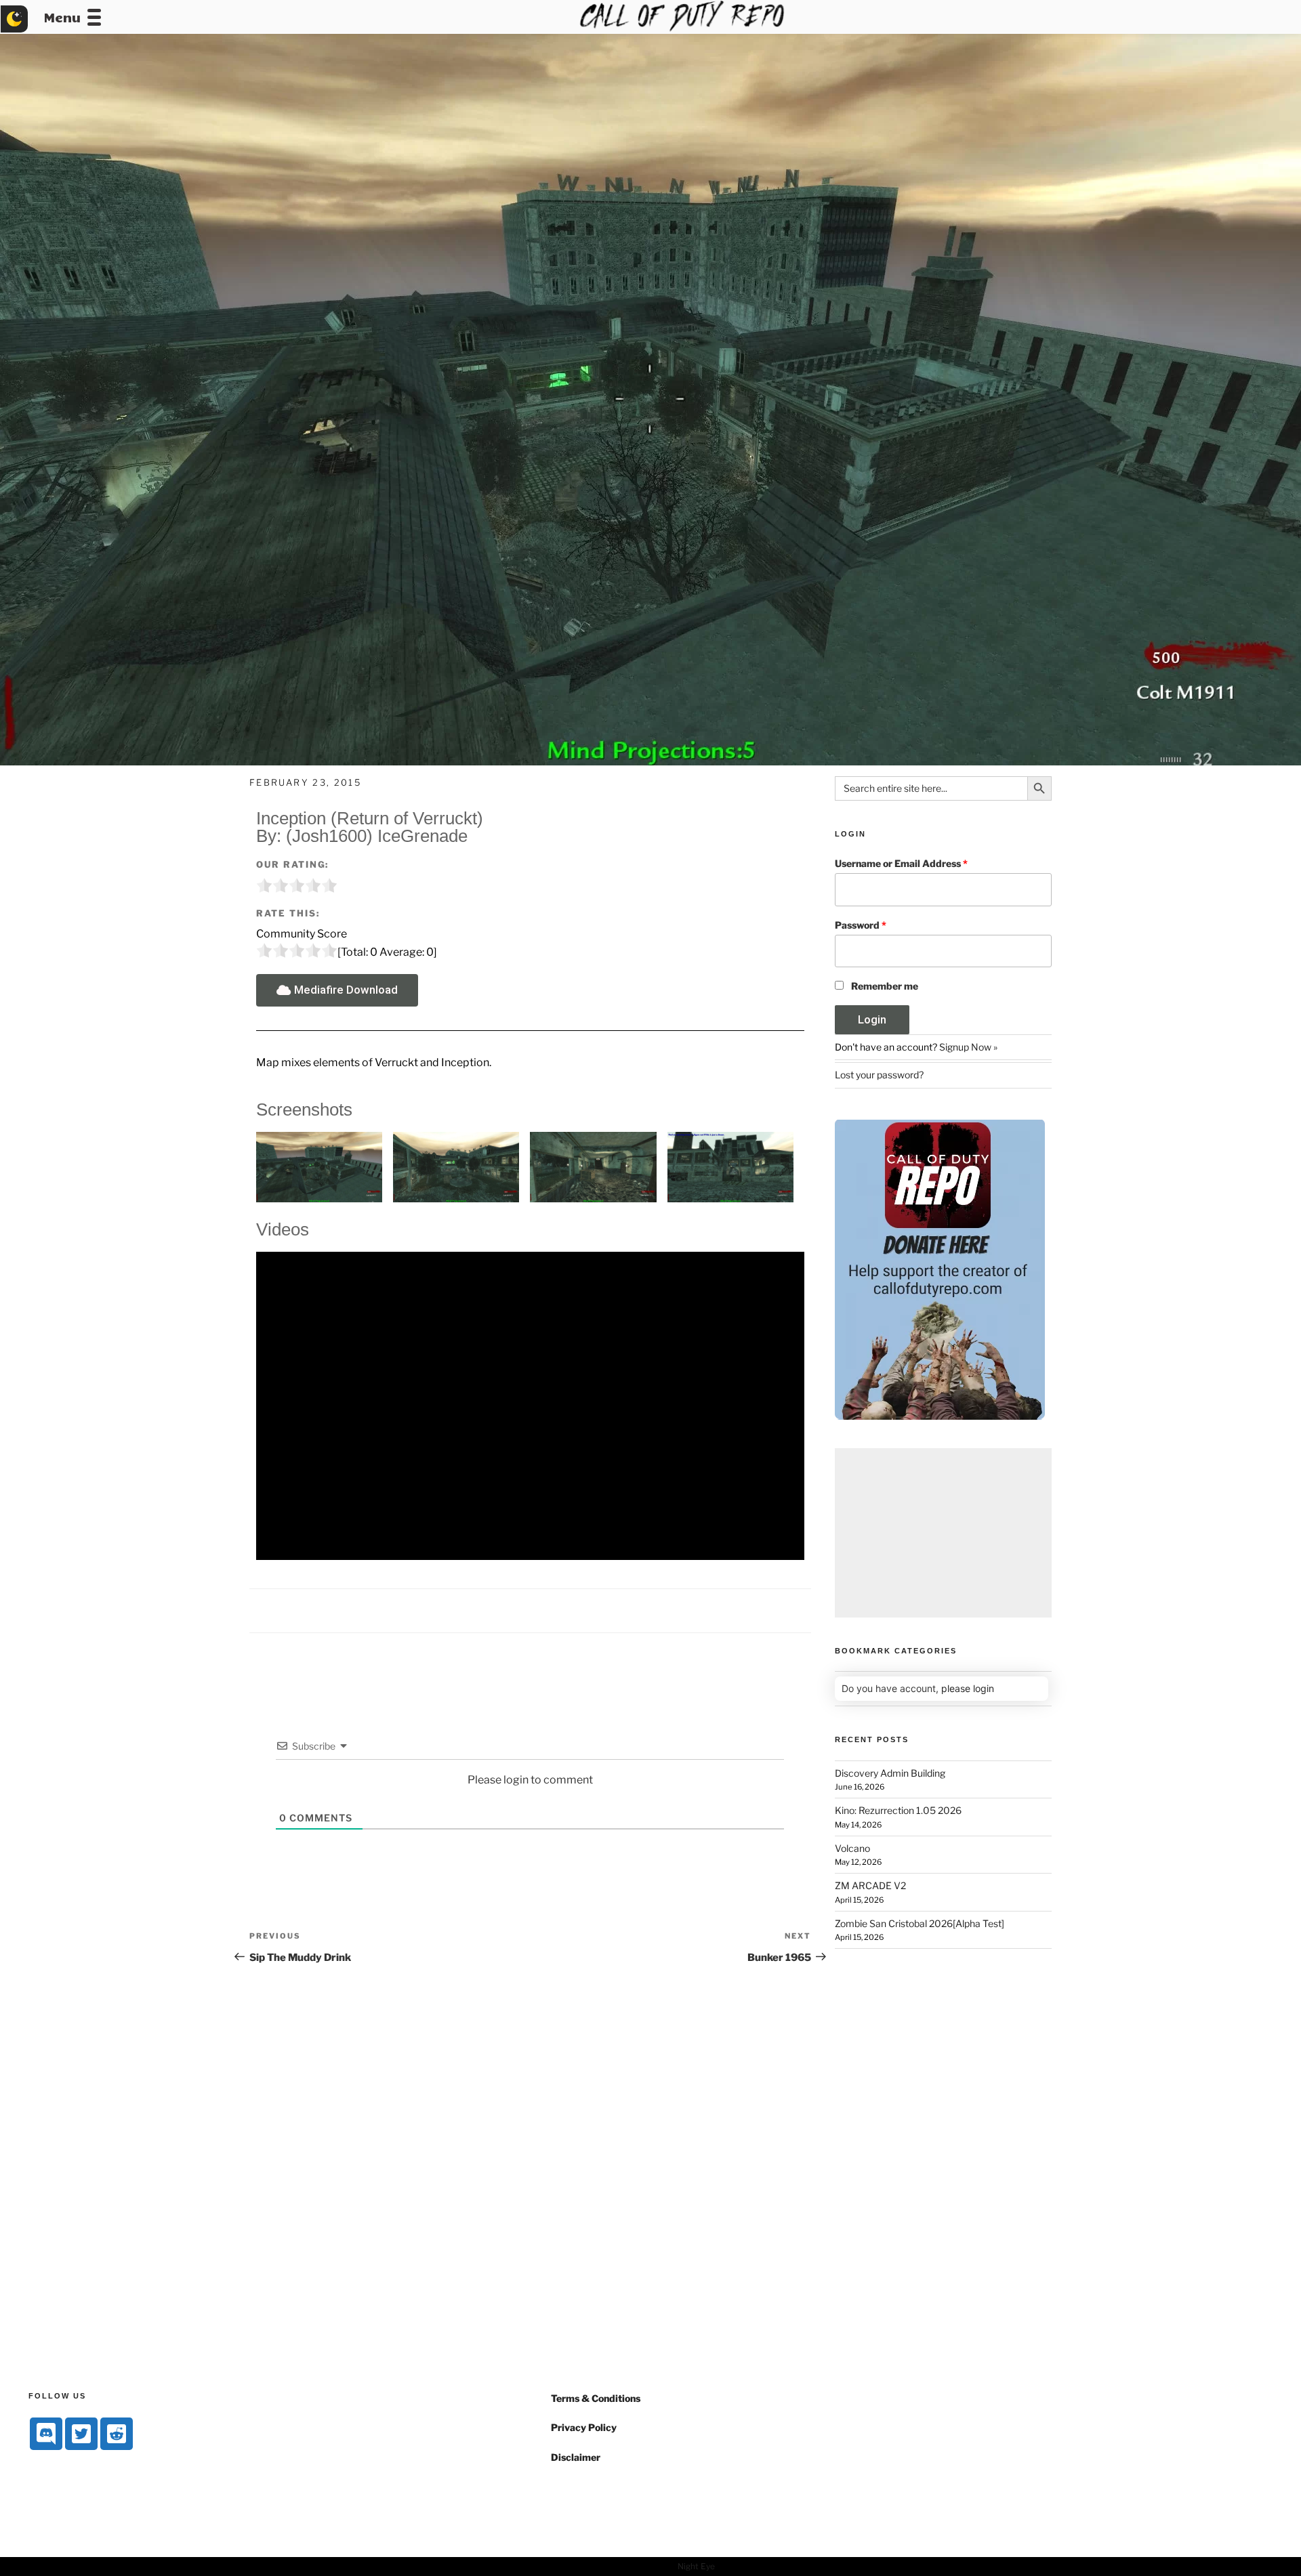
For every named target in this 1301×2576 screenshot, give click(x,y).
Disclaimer (576, 2457)
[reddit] (117, 2434)
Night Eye (696, 2566)
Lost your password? (879, 1075)
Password (861, 925)
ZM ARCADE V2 (870, 1885)
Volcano (852, 1848)
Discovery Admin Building (890, 1773)
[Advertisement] (943, 1533)
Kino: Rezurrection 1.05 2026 (898, 1810)
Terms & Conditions (596, 2398)
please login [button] (968, 1688)
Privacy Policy (584, 2427)
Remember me (885, 986)
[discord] (46, 2434)
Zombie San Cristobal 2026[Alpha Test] (920, 1923)
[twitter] (81, 2434)
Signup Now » (968, 1047)
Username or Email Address (901, 863)
